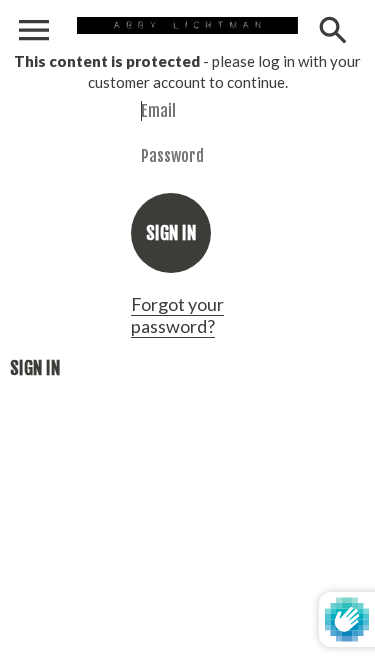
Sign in (35, 368)
